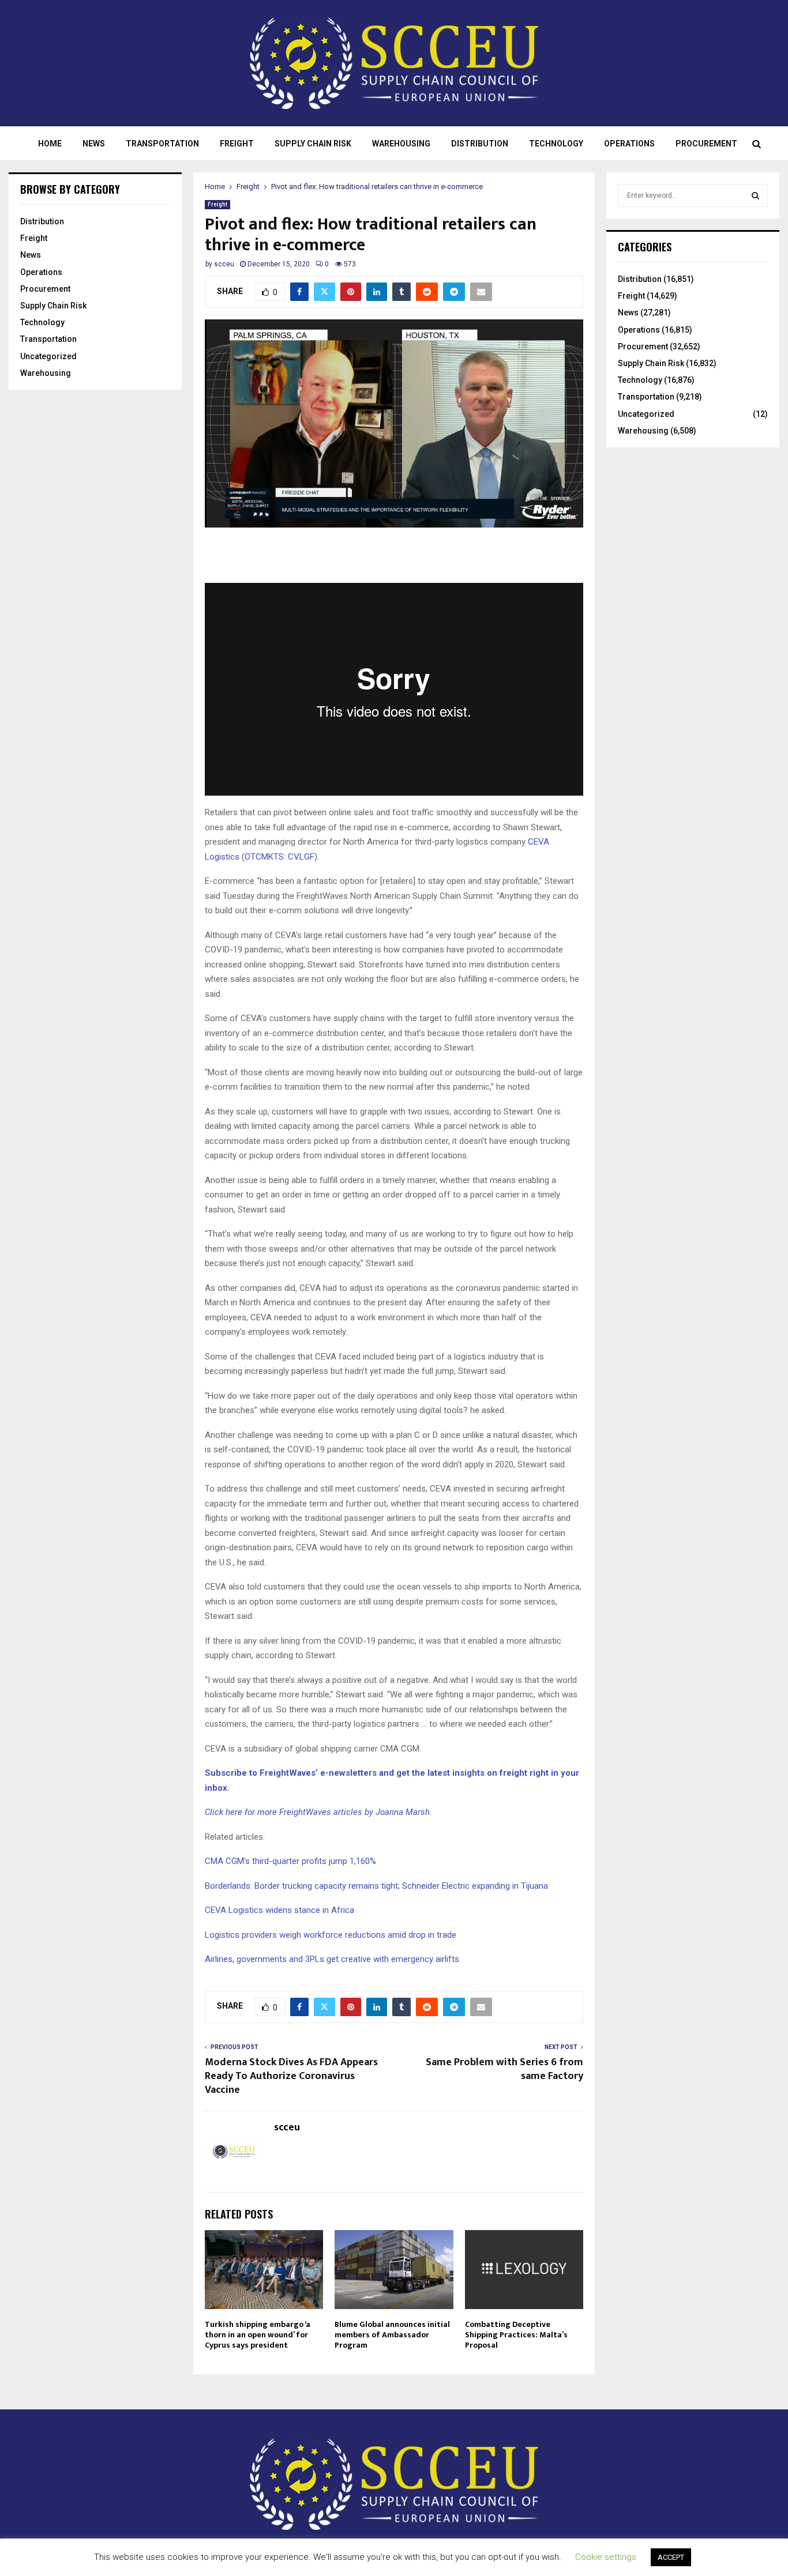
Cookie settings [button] (606, 2557)
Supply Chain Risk (313, 144)
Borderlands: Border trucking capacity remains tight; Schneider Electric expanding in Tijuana (376, 1886)
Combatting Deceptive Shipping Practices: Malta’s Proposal (516, 2335)
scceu (224, 264)
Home (50, 144)
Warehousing (401, 144)
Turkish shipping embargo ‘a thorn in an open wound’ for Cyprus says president (258, 2335)
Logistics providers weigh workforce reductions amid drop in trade (331, 1935)
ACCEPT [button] (671, 2557)
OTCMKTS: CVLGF (279, 857)
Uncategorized (48, 356)
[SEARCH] (755, 195)
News (94, 144)
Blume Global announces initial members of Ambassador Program (392, 2335)
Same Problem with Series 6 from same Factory (504, 2069)
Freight (237, 144)
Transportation (162, 144)
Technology (556, 144)
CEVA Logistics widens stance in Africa (279, 1910)
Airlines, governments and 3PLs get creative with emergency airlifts (332, 1959)
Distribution (480, 144)
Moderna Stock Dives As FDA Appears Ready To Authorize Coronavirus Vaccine (291, 2076)
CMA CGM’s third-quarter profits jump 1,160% (290, 1861)
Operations (629, 144)
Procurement (706, 144)
